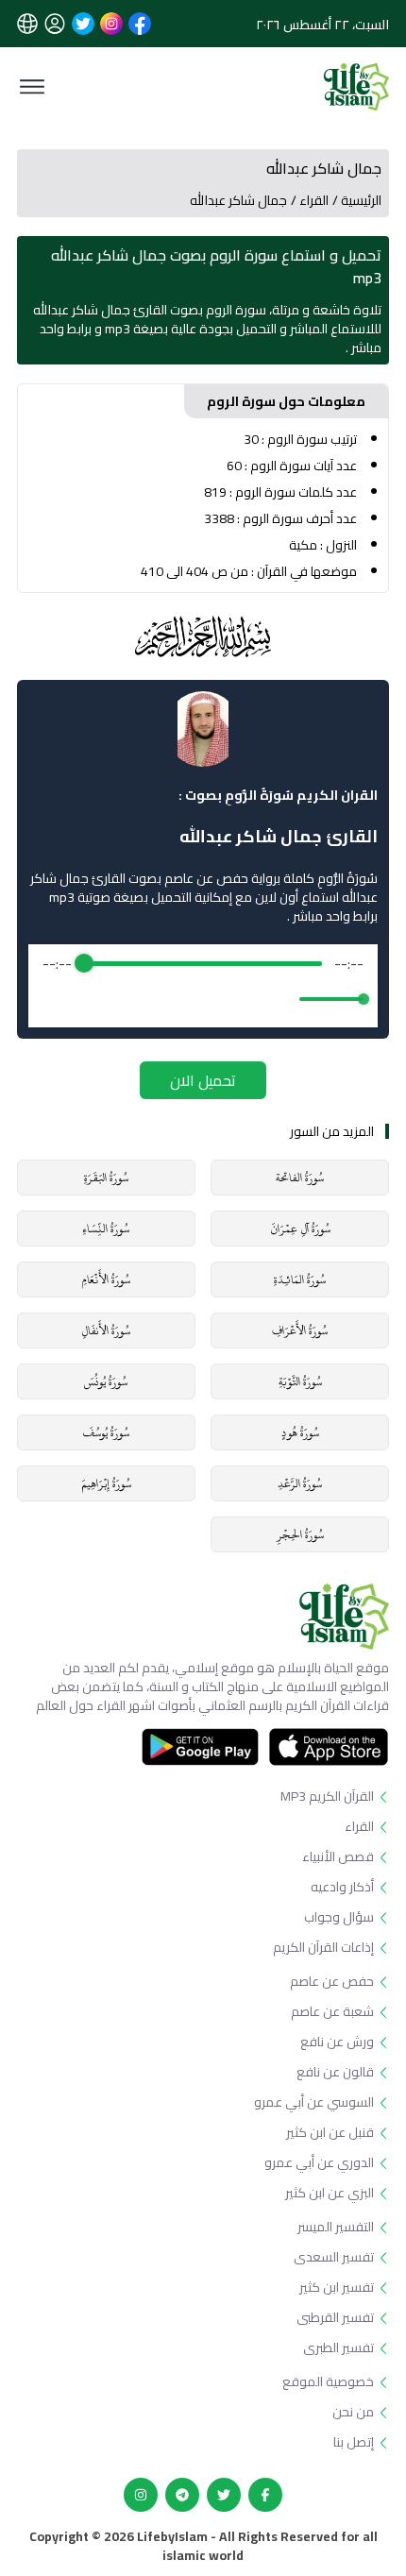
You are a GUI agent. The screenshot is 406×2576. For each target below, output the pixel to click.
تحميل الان (203, 1080)
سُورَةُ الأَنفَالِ (106, 1330)
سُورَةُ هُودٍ (300, 1432)
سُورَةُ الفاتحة (300, 1178)
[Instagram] (141, 2495)
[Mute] (281, 999)
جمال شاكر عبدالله (238, 200)
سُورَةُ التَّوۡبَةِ (300, 1381)
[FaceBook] (265, 2495)
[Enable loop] (55, 999)
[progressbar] (203, 963)
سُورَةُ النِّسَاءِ (106, 1229)
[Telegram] (182, 2495)
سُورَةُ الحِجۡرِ (300, 1534)
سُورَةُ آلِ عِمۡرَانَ (300, 1229)
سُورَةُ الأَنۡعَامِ (106, 1280)
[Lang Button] (27, 24)
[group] (203, 986)
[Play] (203, 999)
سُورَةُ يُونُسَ (106, 1381)
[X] (224, 2495)
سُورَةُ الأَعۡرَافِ (300, 1330)
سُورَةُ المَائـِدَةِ (300, 1280)
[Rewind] (162, 1000)
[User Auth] (55, 24)
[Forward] (244, 1000)
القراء (314, 200)
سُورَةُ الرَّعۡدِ (300, 1483)
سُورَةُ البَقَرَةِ (106, 1178)
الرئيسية (361, 200)
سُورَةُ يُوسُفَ (106, 1432)
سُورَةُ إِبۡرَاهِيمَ (106, 1483)
